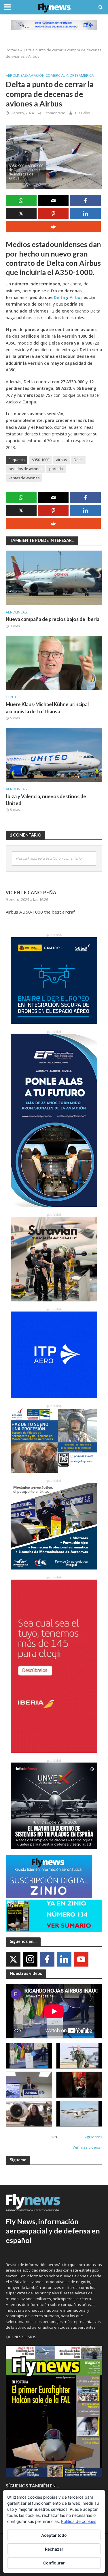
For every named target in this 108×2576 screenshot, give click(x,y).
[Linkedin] (64, 1959)
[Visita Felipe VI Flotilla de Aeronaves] (79, 2056)
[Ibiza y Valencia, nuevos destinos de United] (54, 754)
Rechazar (54, 2549)
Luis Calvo (82, 113)
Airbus (76, 297)
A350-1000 (40, 460)
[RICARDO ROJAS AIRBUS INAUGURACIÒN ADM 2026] (29, 2056)
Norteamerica (80, 75)
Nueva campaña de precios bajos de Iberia (53, 619)
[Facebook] (47, 1959)
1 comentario (54, 113)
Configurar (54, 2563)
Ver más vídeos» (87, 2147)
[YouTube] (81, 1959)
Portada (13, 50)
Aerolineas (16, 75)
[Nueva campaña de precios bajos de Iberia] (54, 577)
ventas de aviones (24, 478)
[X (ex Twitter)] (13, 1959)
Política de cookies (79, 2521)
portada (56, 469)
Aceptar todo (54, 2535)
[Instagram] (30, 1959)
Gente (11, 697)
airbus (61, 460)
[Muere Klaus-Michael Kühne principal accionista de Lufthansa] (54, 662)
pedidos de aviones (25, 469)
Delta (59, 297)
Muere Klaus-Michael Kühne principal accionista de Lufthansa (47, 708)
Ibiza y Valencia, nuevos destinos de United (46, 800)
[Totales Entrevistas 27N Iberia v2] (29, 2114)
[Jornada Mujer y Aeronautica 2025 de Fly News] (79, 2085)
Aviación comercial (47, 75)
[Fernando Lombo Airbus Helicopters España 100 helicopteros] (29, 2085)
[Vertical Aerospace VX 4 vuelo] (79, 2114)
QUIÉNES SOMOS (21, 2337)
